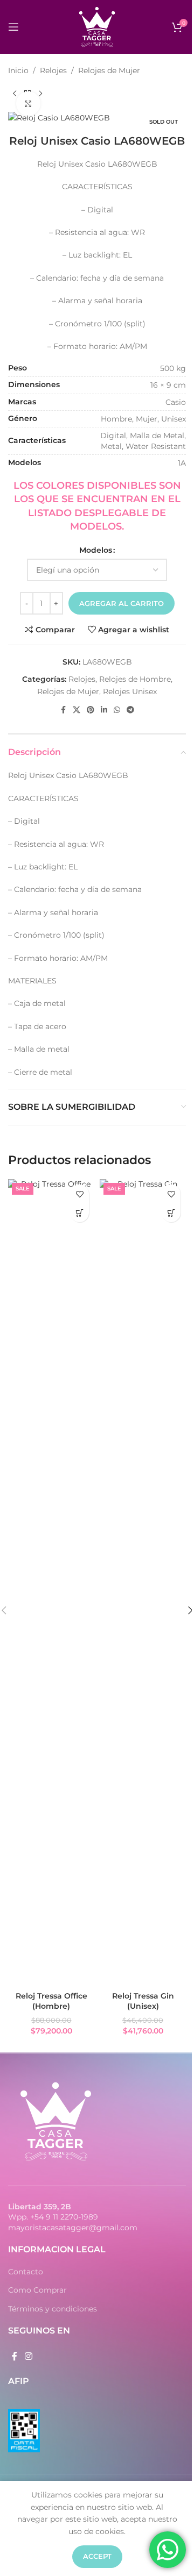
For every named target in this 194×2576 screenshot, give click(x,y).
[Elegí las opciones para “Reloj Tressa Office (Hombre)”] (79, 1213)
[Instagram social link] (28, 2356)
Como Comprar (37, 2290)
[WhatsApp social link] (117, 710)
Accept (97, 2556)
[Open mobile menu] (13, 27)
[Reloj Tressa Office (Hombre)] (51, 1582)
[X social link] (77, 710)
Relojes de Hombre (135, 679)
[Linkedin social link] (104, 710)
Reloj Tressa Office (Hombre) (51, 2001)
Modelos (96, 550)
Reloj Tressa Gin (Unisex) (143, 2001)
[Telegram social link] (130, 710)
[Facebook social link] (63, 710)
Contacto (26, 2272)
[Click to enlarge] (28, 104)
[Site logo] (97, 26)
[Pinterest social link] (91, 710)
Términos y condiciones (53, 2309)
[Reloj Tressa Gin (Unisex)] (143, 1582)
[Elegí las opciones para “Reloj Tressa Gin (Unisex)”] (171, 1213)
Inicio (18, 70)
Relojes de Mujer (109, 70)
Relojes (53, 70)
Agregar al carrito (122, 603)
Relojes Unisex (130, 691)
